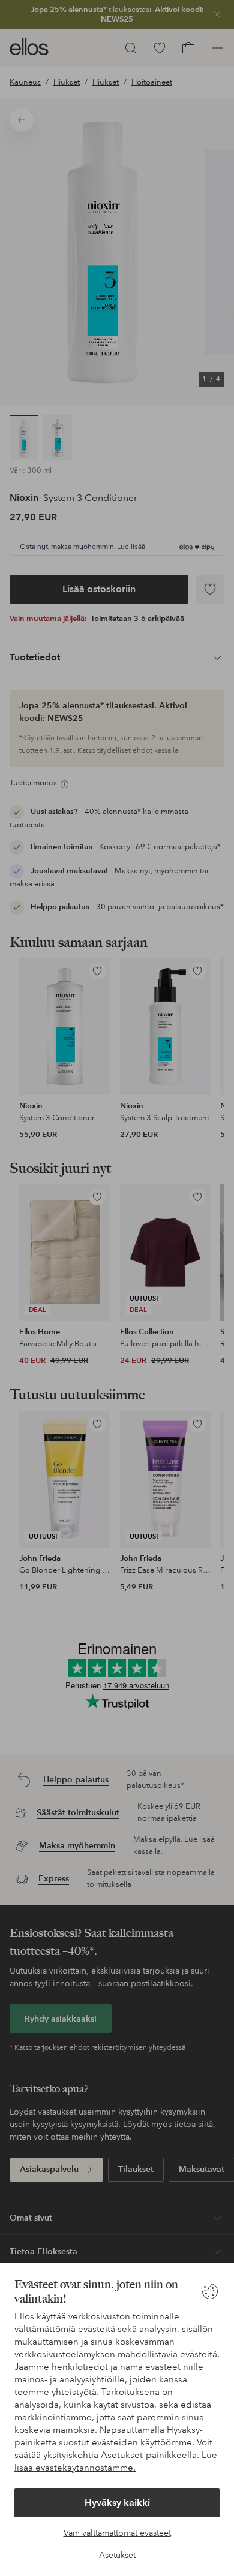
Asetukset (117, 2555)
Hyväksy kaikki (117, 2503)
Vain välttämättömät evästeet (117, 2533)
